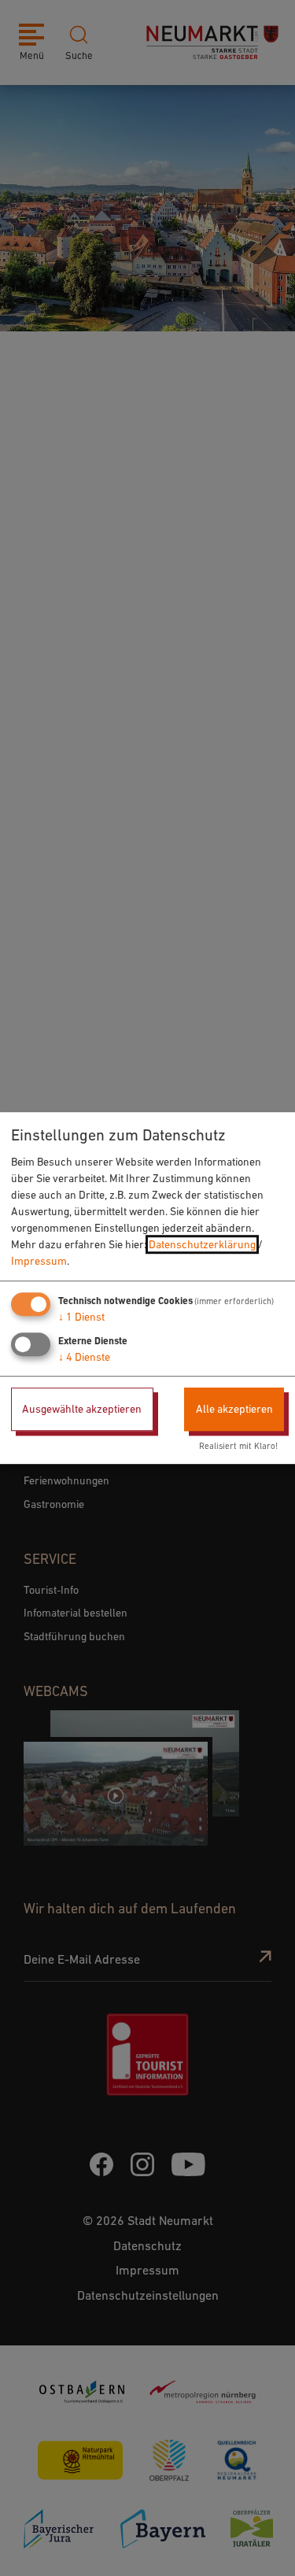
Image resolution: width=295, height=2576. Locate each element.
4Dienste (84, 1357)
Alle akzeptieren (234, 1409)
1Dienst (81, 1317)
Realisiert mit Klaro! (238, 1447)
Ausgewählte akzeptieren (82, 1409)
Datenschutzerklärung (202, 1244)
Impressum (39, 1261)
